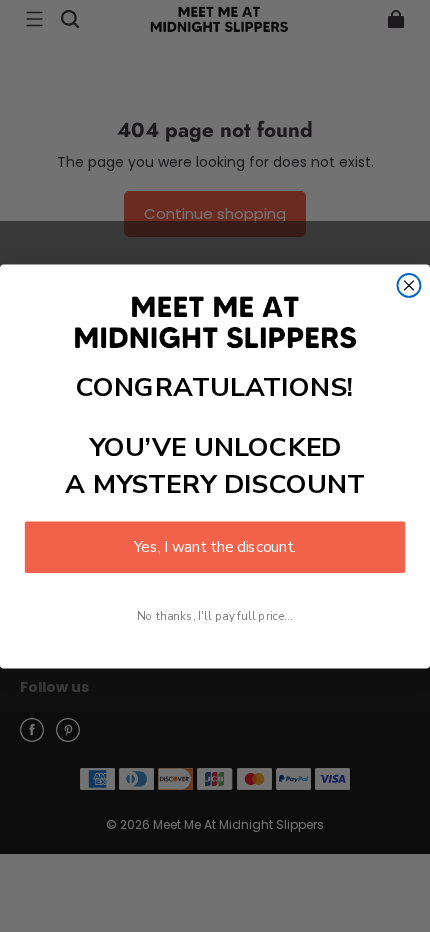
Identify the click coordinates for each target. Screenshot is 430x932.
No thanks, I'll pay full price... (215, 615)
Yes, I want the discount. (215, 546)
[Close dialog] (409, 285)
